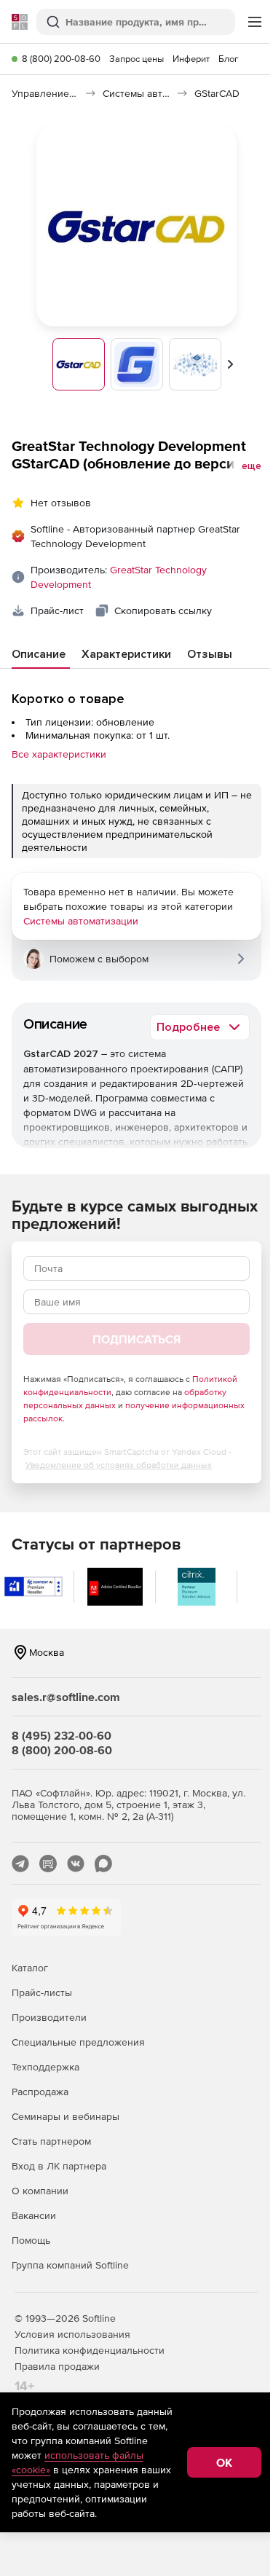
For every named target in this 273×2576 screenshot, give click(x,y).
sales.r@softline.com (66, 1697)
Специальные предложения (78, 2042)
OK (224, 2462)
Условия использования (72, 2334)
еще (252, 466)
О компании (40, 2191)
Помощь (31, 2240)
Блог (229, 59)
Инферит (191, 59)
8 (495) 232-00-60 (62, 1735)
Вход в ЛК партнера (59, 2166)
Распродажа (40, 2092)
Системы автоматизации (81, 921)
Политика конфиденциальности (90, 2350)
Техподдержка (45, 2067)
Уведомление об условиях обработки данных (119, 1465)
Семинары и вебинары (66, 2116)
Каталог (30, 1968)
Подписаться (136, 1339)
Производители (49, 2017)
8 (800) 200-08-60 (61, 59)
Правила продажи (57, 2366)
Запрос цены (136, 59)
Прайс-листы (42, 1992)
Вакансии (34, 2215)
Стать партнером (51, 2141)
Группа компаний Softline (70, 2265)
